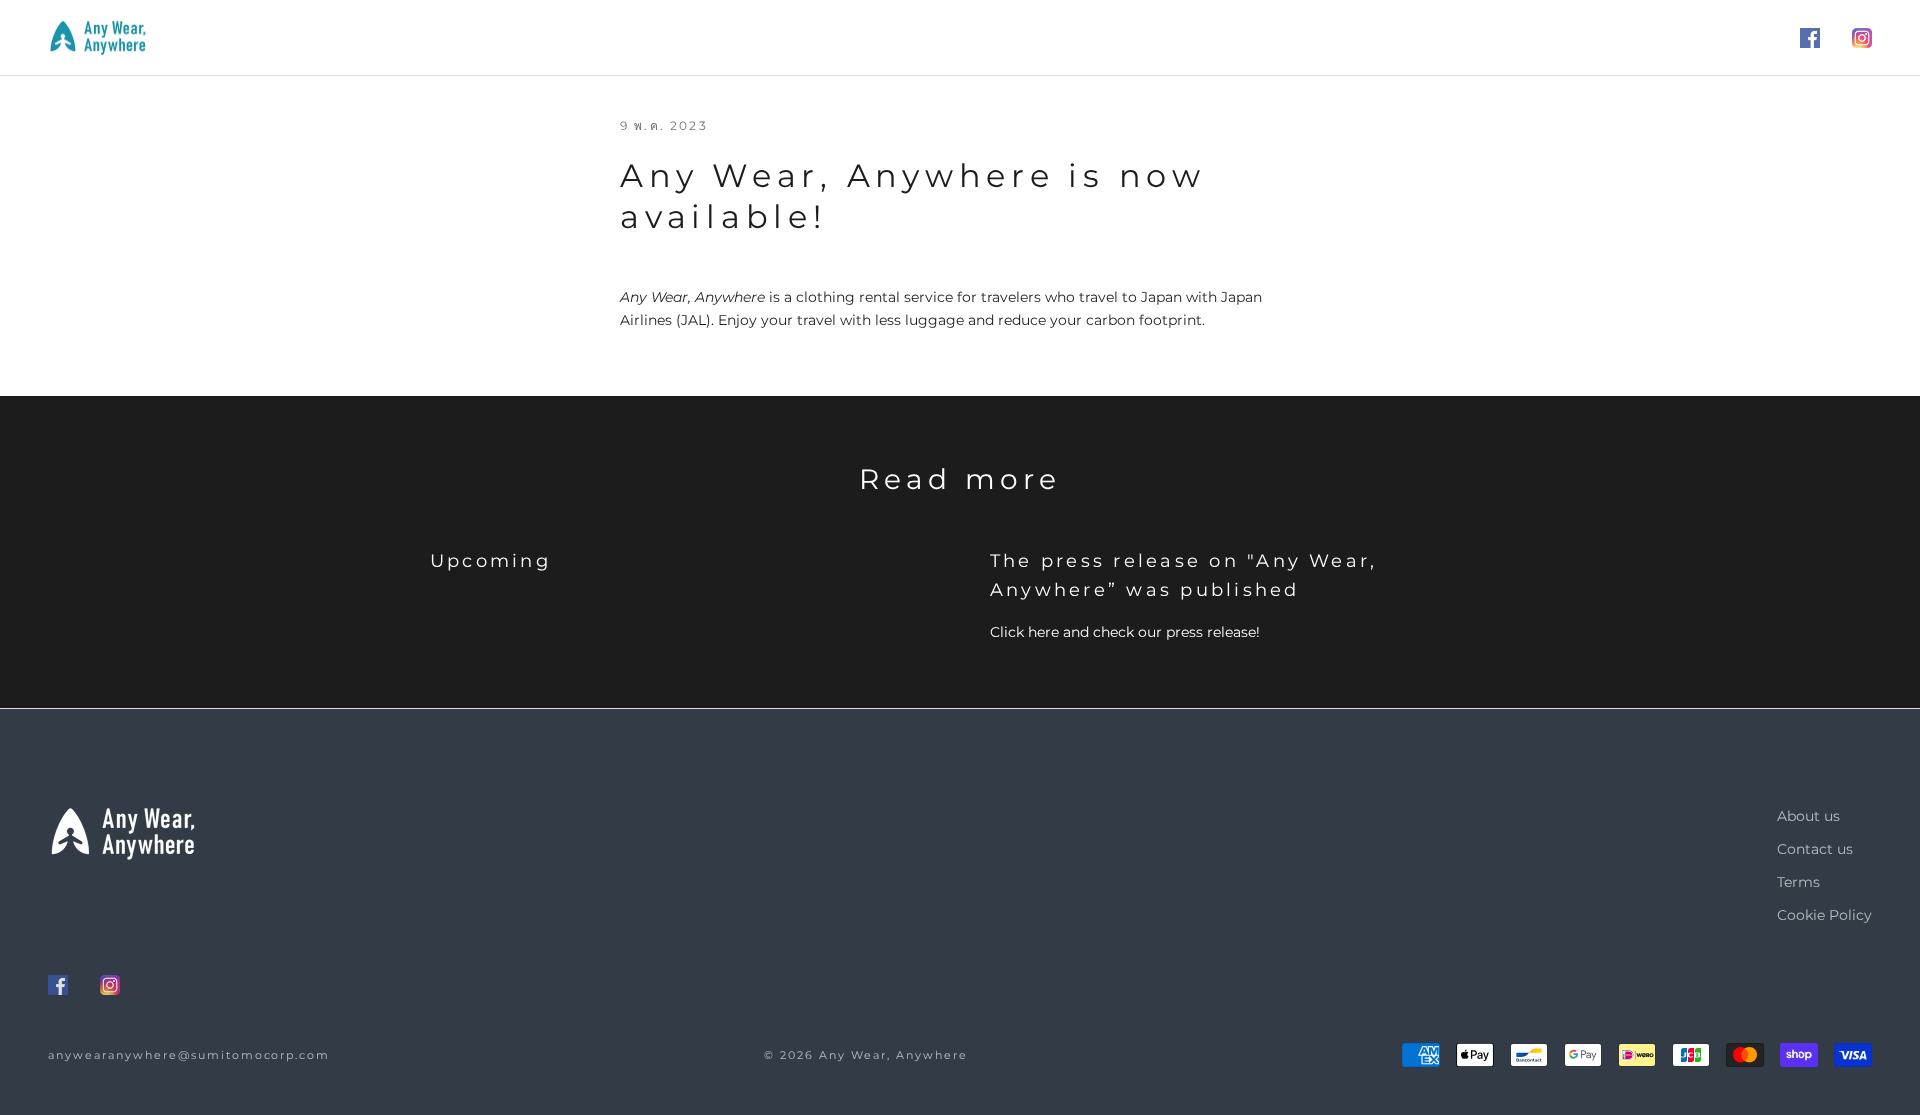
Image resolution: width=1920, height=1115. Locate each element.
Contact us (1815, 849)
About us (1808, 816)
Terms (1798, 882)
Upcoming (490, 561)
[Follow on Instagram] (1862, 38)
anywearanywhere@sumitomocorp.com (189, 1055)
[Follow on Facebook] (1810, 38)
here (1043, 632)
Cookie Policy (1824, 915)
